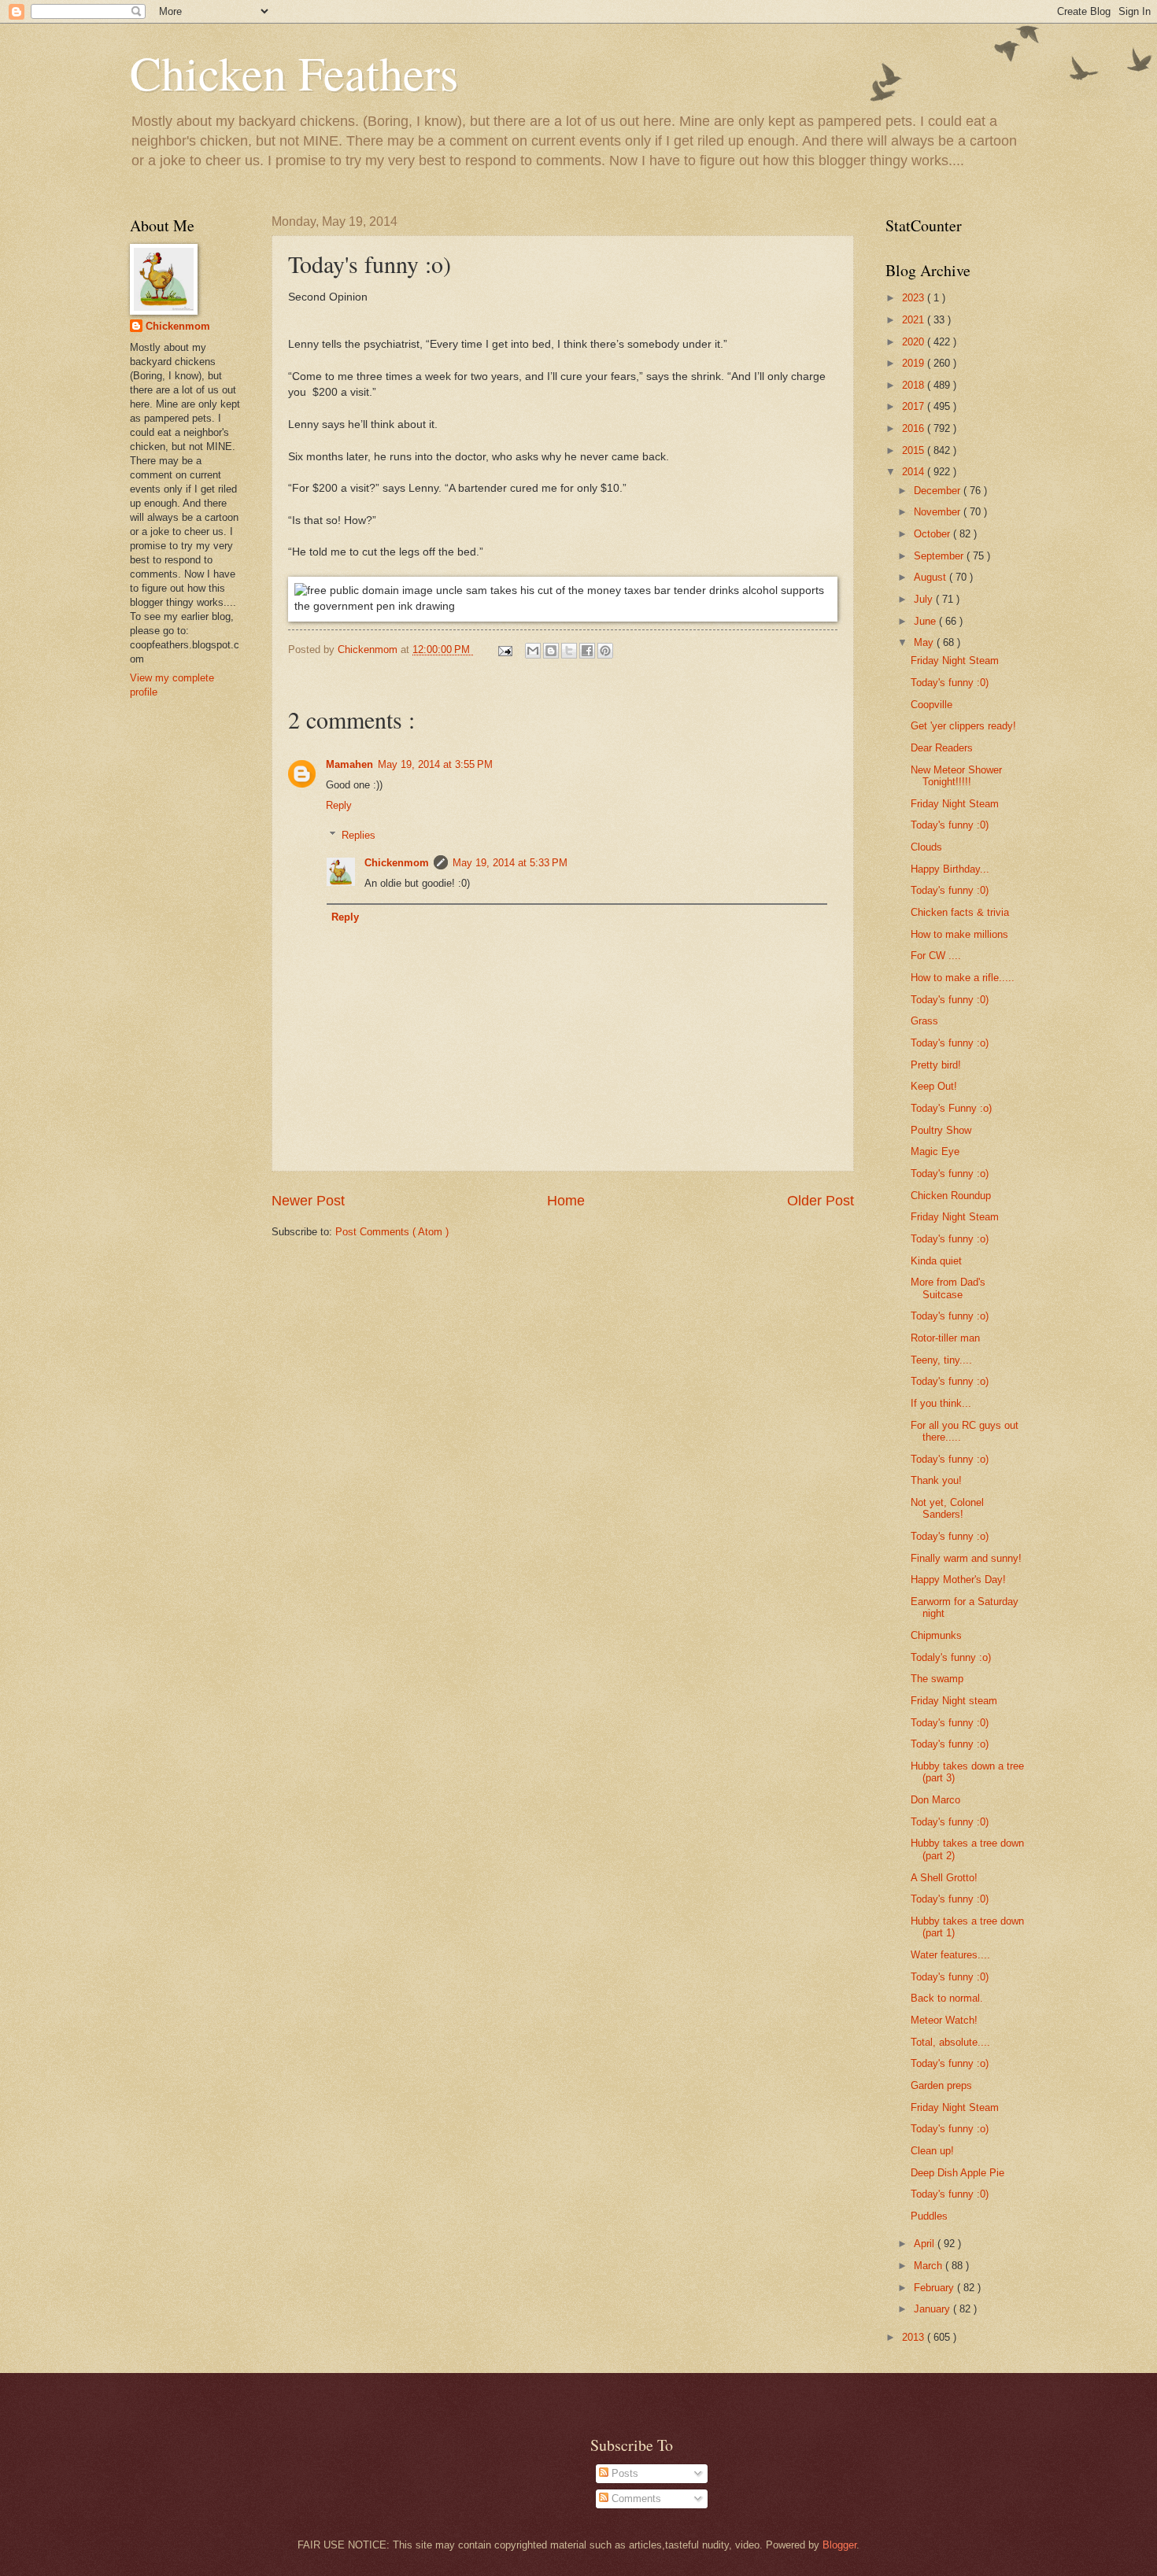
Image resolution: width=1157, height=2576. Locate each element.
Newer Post (308, 1201)
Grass (924, 1021)
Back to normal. (947, 1998)
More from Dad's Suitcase (948, 1288)
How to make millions (959, 934)
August (932, 577)
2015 (915, 450)
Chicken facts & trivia (960, 912)
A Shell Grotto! (944, 1878)
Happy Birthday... (950, 869)
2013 (915, 2337)
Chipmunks (936, 1635)
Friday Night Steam (955, 661)
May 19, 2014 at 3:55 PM (435, 764)
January (933, 2309)
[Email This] (533, 651)
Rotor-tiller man (945, 1338)
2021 (915, 320)
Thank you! (936, 1480)
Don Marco (935, 1800)
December (939, 491)
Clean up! (932, 2151)
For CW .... (936, 956)
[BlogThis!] (551, 651)
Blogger (839, 2545)
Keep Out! (934, 1086)
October (933, 534)
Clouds (926, 847)
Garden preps (941, 2085)
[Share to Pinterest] (605, 651)
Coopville (932, 705)
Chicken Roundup (951, 1196)
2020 (915, 342)
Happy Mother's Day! (958, 1580)
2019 (915, 363)
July (925, 599)
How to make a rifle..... (963, 978)
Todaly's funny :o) (951, 1657)
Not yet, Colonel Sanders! (947, 1508)
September (940, 556)
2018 (915, 385)
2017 (915, 406)
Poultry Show (941, 1130)
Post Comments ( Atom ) (392, 1232)
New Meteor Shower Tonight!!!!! (956, 776)
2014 (915, 472)
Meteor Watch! (944, 2020)
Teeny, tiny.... (941, 1360)
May (925, 642)
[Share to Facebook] (587, 651)
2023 (915, 298)
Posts (623, 2473)
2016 (915, 428)
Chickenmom (397, 863)
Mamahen (349, 764)
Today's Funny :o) (951, 1108)
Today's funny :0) (950, 683)
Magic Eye (935, 1151)
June (926, 621)
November (939, 512)
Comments (635, 2498)
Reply (339, 805)
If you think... (941, 1403)
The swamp (937, 1679)
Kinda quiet (936, 1261)
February (935, 2288)
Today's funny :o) (950, 1043)
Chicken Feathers (294, 72)
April (926, 2244)
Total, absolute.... (950, 2042)
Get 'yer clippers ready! (963, 726)
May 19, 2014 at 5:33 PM (510, 863)
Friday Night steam (954, 1701)
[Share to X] (569, 651)
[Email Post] (505, 650)
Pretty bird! (936, 1065)
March (930, 2266)
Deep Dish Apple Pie (957, 2173)
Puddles (929, 2216)
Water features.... (950, 1955)
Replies (359, 835)
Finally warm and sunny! (966, 1558)
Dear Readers (942, 748)
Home (566, 1201)
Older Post (821, 1201)
